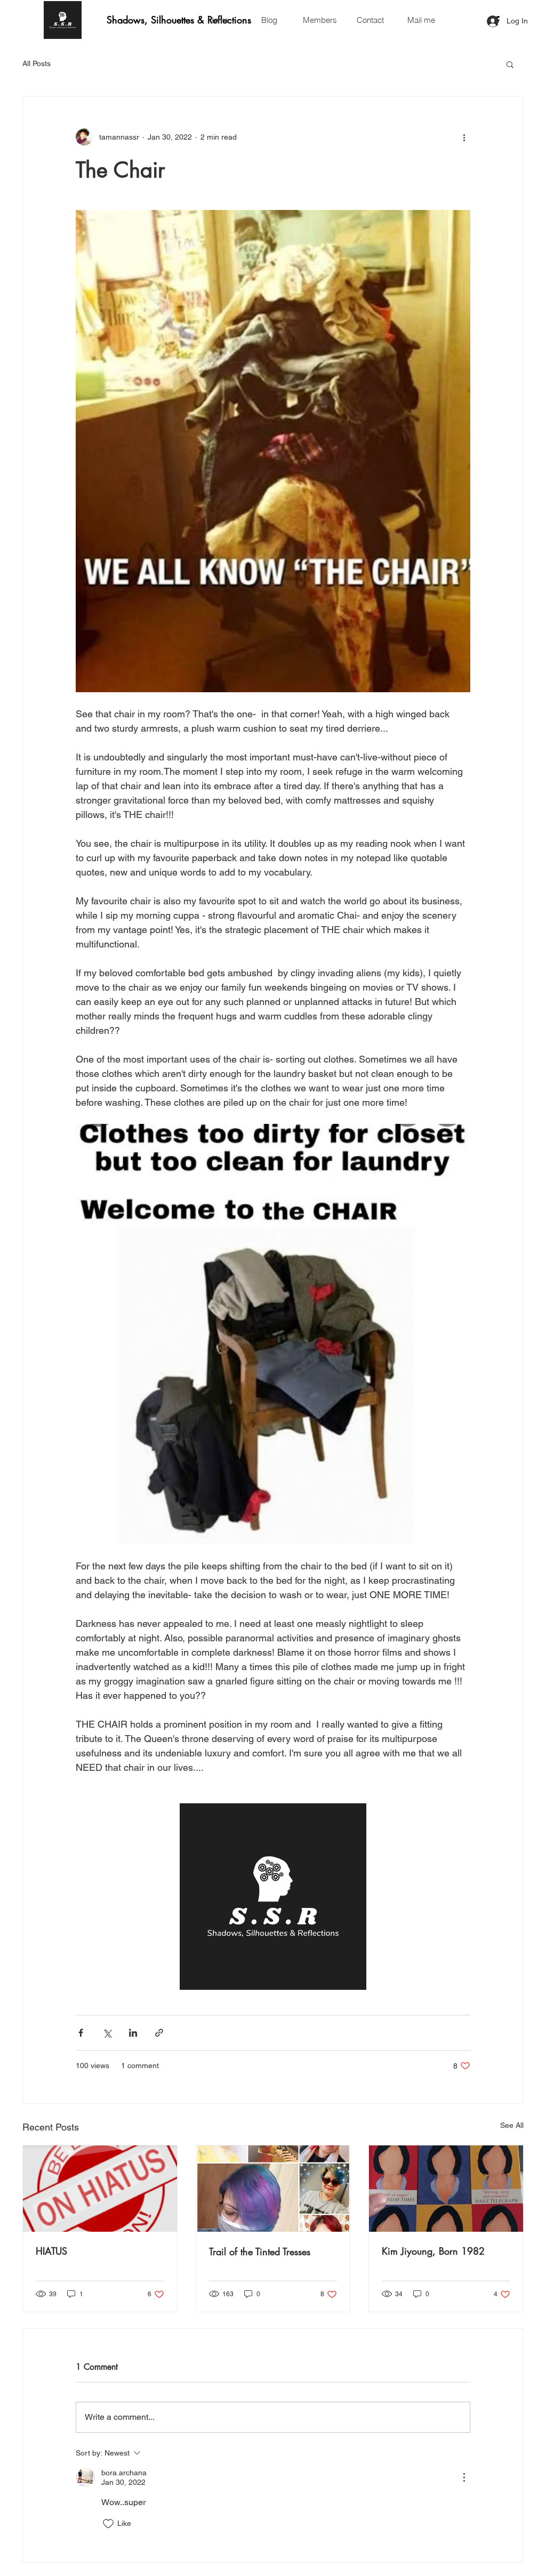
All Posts (37, 63)
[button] (510, 64)
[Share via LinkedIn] (133, 2033)
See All (512, 2125)
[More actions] (464, 137)
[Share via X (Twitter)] (107, 2033)
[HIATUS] (100, 2189)
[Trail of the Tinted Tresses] (273, 2189)
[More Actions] (464, 2477)
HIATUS (51, 2251)
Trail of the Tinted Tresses (260, 2251)
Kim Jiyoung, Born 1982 (433, 2251)
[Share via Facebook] (81, 2033)
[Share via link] (159, 2033)
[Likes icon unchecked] (108, 2524)
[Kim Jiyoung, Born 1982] (446, 2189)
